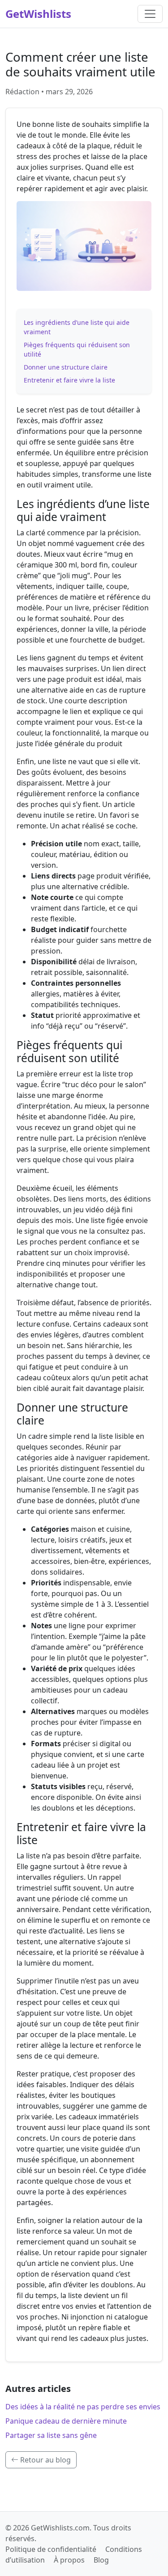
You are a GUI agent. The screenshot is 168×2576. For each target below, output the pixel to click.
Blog (101, 2560)
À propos (69, 2560)
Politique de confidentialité (51, 2549)
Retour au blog (45, 2460)
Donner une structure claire (66, 367)
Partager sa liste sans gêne (51, 2435)
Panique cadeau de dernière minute (66, 2421)
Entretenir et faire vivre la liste (69, 380)
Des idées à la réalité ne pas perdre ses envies (83, 2407)
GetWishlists (38, 14)
